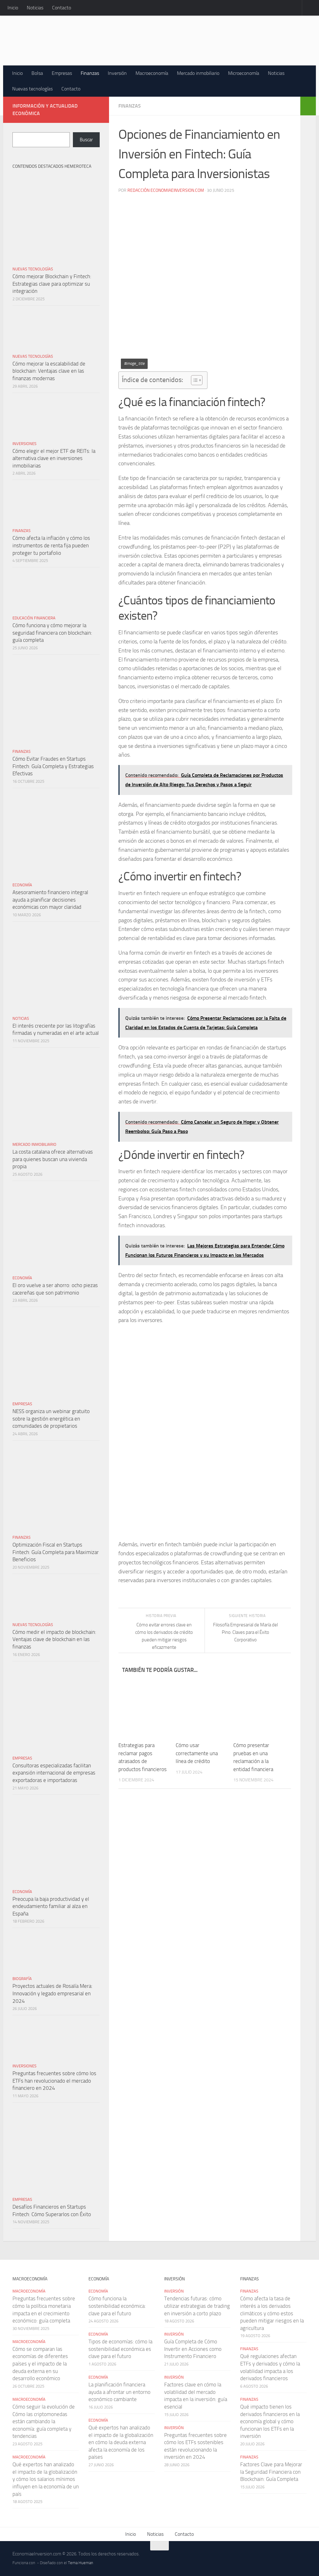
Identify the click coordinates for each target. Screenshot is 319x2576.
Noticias (35, 8)
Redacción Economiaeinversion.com (166, 190)
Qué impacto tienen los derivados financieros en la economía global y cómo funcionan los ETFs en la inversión (270, 2421)
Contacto (62, 8)
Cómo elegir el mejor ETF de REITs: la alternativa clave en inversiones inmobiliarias (54, 458)
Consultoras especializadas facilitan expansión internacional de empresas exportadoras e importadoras (54, 1773)
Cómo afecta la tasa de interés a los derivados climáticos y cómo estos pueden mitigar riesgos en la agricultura (272, 2313)
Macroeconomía (152, 73)
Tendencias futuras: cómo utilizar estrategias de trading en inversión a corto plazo (197, 2306)
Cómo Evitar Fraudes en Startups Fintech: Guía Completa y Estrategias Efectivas (53, 766)
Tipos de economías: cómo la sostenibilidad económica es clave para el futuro (120, 2349)
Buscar (86, 140)
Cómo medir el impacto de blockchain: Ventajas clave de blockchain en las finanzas (54, 1639)
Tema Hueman (81, 2563)
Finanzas (90, 73)
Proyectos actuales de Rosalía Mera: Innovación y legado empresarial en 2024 (52, 1993)
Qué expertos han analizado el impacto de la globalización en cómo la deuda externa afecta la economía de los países (121, 2442)
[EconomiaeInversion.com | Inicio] (153, 41)
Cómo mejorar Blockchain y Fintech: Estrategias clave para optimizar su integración (52, 284)
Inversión (117, 73)
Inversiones (24, 444)
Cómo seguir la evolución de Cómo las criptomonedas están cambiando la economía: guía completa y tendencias (44, 2421)
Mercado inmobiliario (198, 73)
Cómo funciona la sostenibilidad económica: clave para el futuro (117, 2306)
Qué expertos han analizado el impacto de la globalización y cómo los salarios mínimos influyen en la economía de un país (46, 2479)
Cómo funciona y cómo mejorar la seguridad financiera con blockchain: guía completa (52, 633)
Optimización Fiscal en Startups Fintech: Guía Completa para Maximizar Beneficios (56, 1552)
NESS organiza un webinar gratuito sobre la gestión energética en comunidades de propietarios (51, 1419)
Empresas (62, 73)
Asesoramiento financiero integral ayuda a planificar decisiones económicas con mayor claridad (50, 900)
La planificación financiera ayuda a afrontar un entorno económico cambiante (119, 2392)
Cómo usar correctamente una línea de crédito (197, 1753)
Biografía (22, 1979)
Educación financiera (34, 618)
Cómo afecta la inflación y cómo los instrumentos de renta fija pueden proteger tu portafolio (51, 545)
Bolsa (37, 73)
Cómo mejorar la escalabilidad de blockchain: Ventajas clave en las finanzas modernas (49, 371)
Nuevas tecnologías (32, 89)
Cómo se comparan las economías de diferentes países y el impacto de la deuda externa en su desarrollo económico (40, 2364)
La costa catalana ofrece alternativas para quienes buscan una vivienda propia (53, 1159)
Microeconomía (244, 73)
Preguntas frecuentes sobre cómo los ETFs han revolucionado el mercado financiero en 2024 (54, 2081)
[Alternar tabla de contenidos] (194, 380)
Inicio (13, 8)
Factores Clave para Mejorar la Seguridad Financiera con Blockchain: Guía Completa (271, 2472)
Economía (22, 885)
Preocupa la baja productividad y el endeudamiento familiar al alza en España (51, 1906)
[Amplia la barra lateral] (308, 106)
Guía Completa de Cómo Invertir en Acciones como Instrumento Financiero (193, 2349)
